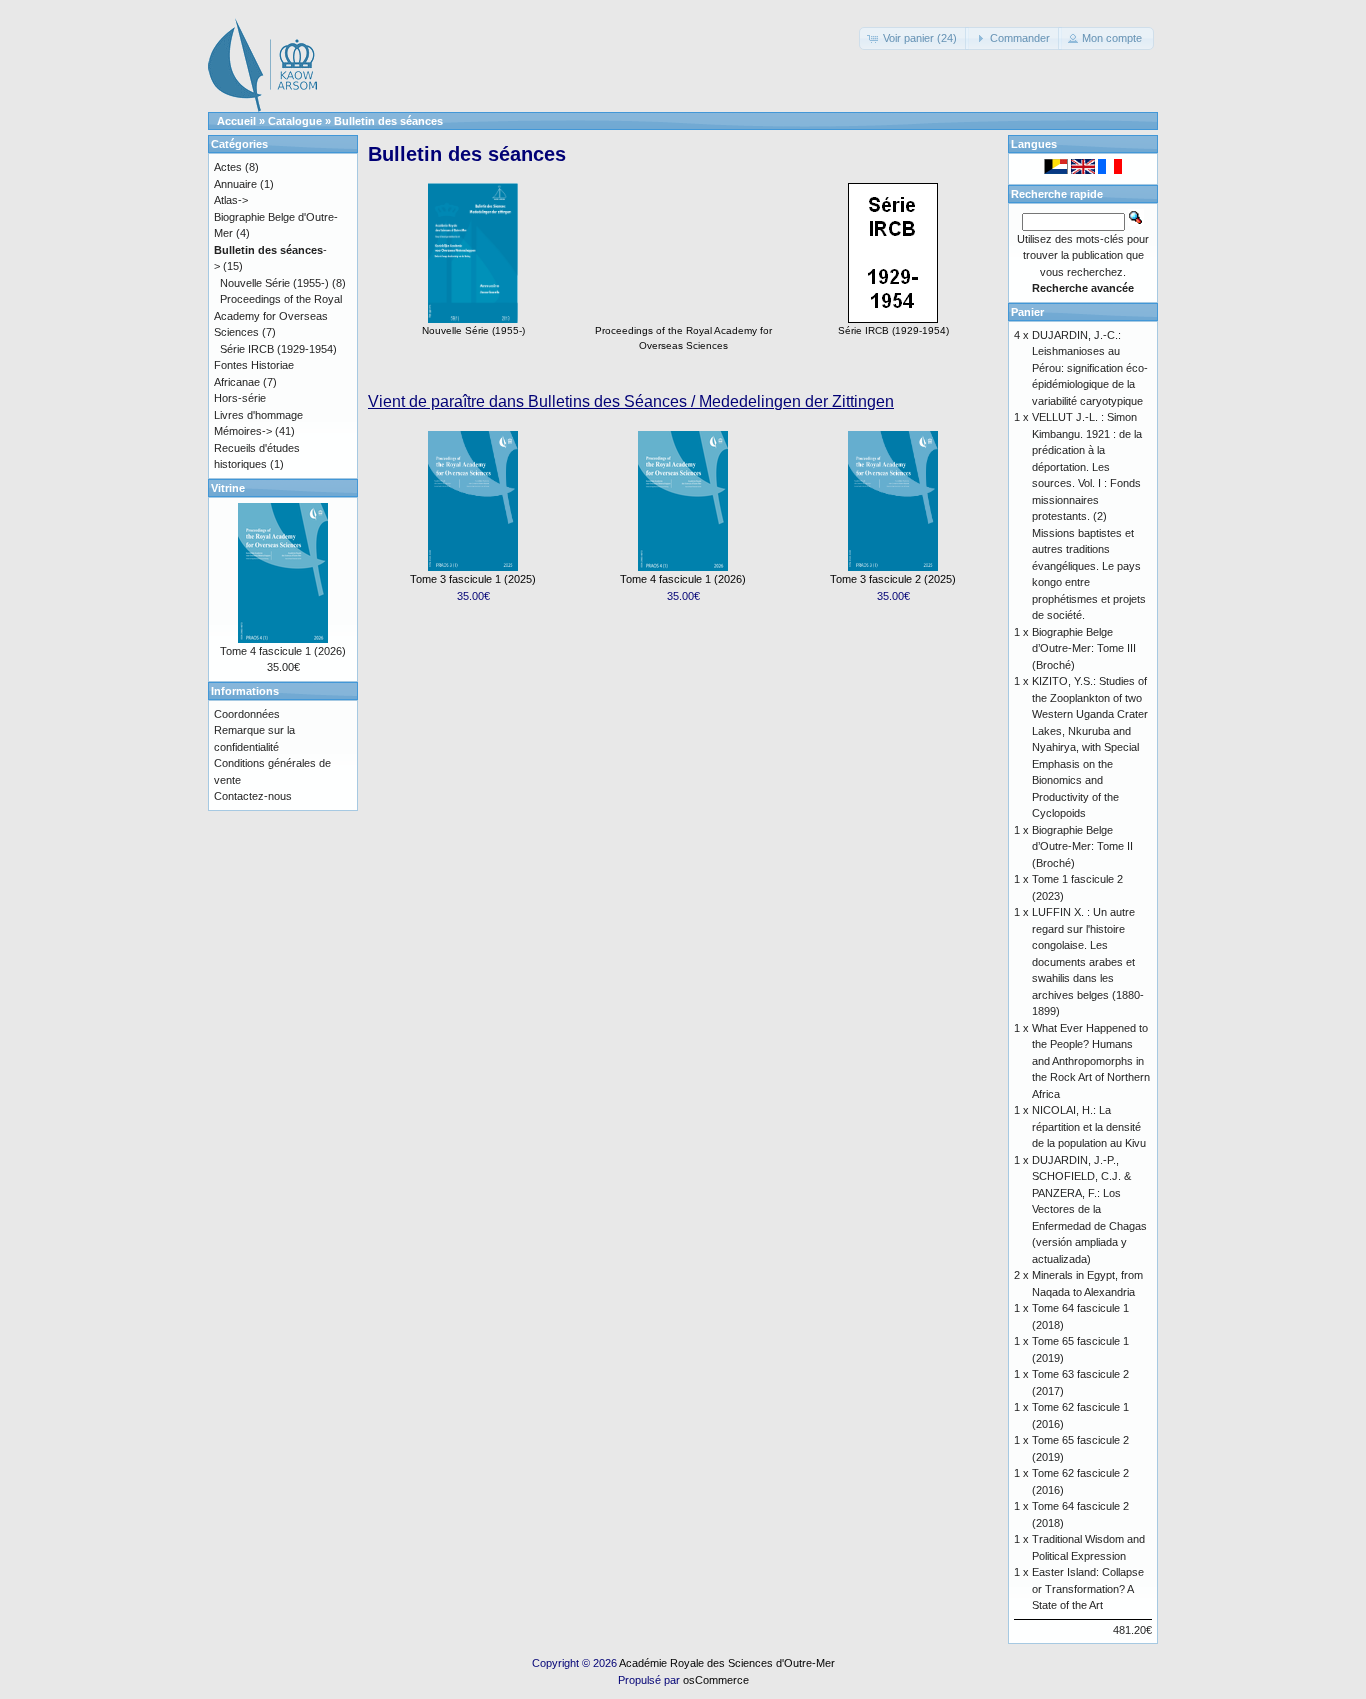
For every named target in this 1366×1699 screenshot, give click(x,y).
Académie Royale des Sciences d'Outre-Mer (727, 1663)
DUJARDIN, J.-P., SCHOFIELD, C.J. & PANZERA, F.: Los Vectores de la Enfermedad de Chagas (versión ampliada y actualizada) (1089, 1209)
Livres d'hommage (258, 415)
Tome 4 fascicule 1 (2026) (683, 579)
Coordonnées (247, 714)
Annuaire (235, 184)
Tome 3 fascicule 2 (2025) (893, 579)
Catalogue (295, 121)
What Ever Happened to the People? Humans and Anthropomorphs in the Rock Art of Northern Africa (1091, 1061)
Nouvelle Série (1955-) (473, 330)
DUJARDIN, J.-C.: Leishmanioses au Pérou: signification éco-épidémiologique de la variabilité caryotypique (1090, 368)
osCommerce (716, 1680)
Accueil (236, 121)
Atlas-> (231, 200)
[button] (914, 38)
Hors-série (240, 398)
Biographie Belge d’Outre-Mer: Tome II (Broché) (1082, 846)
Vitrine (228, 488)
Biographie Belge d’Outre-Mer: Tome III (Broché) (1084, 648)
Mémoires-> (243, 431)
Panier (1027, 312)
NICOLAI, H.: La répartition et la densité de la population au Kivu (1089, 1126)
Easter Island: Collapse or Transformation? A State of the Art (1088, 1588)
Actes (228, 167)
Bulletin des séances (388, 121)
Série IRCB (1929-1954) (893, 330)
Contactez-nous (253, 796)
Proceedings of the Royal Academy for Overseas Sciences (683, 338)
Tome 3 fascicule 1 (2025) (473, 579)
